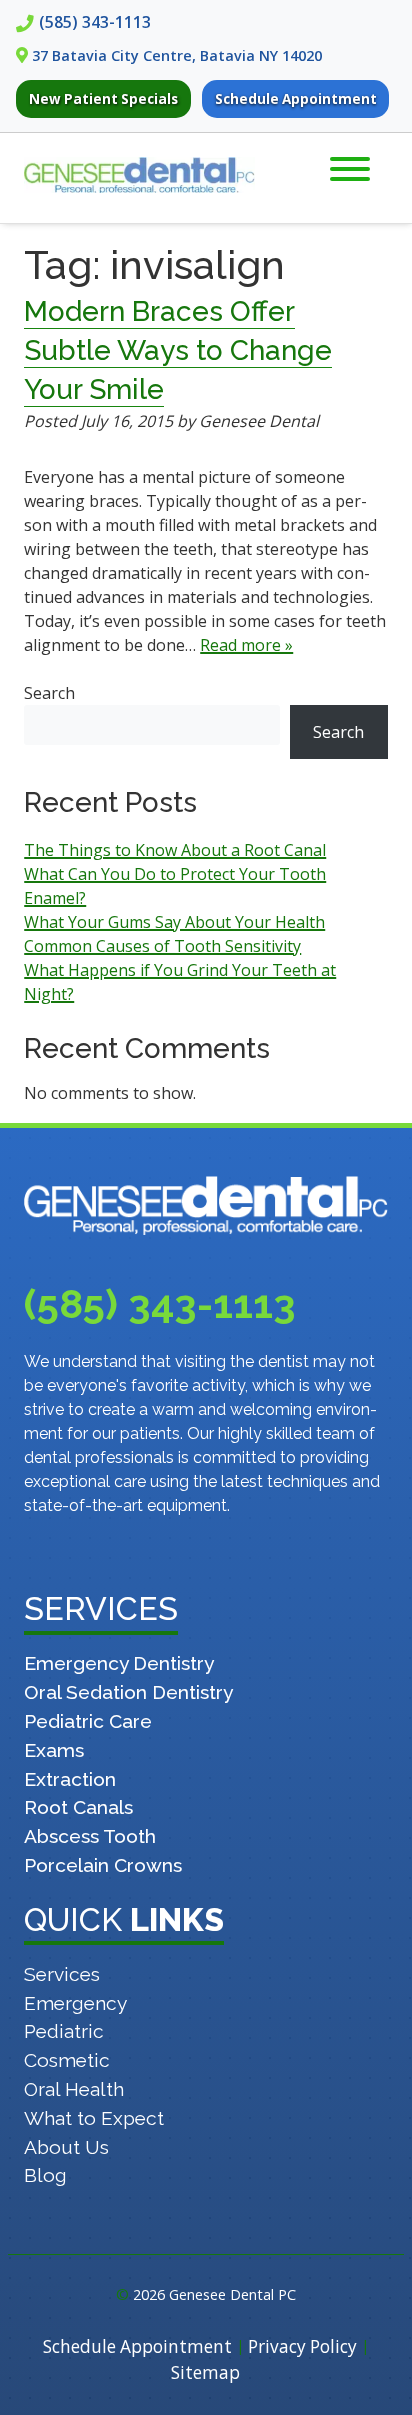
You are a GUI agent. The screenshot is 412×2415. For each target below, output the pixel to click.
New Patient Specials (103, 99)
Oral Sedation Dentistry (128, 1692)
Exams (54, 1750)
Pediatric (64, 2031)
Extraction (70, 1779)
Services (62, 1974)
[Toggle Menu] (350, 169)
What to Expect (94, 2118)
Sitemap (205, 2372)
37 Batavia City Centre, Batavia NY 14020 (177, 55)
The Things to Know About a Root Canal (175, 850)
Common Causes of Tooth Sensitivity (162, 946)
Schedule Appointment (296, 99)
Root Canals (78, 1807)
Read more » (246, 645)
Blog (45, 2175)
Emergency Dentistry (119, 1663)
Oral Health (74, 2089)
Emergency (75, 2003)
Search (49, 693)
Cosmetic (67, 2060)
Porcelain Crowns (103, 1865)
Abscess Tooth (90, 1836)
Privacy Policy (302, 2346)
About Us (66, 2147)
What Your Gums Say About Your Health (174, 922)
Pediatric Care (88, 1721)
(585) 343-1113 (95, 22)
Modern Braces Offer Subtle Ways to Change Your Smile (178, 350)
